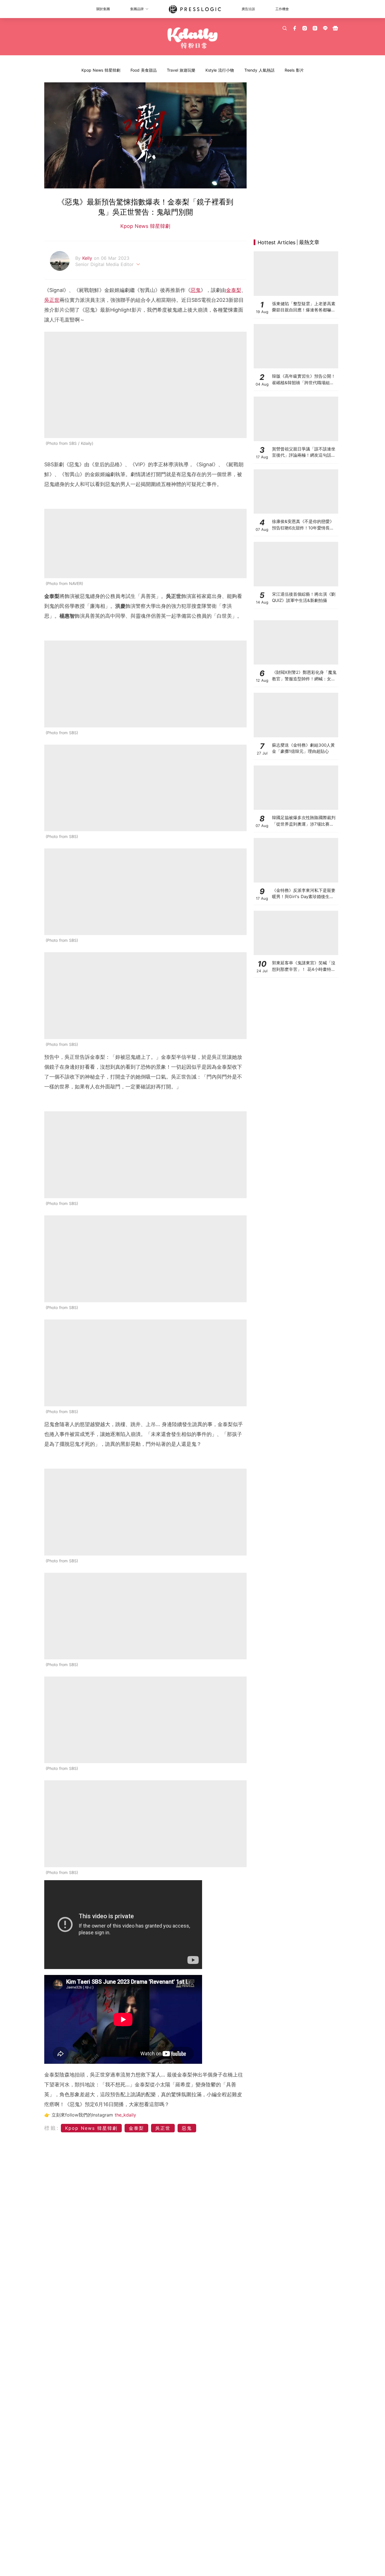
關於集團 (103, 9)
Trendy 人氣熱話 (259, 70)
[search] (285, 28)
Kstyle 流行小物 (220, 70)
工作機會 (282, 9)
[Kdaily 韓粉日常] (193, 38)
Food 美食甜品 (144, 70)
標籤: (52, 2128)
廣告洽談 (248, 9)
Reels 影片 (294, 70)
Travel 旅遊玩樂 (181, 70)
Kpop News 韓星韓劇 (101, 70)
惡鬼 (196, 290)
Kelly (88, 258)
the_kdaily (125, 2115)
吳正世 (52, 300)
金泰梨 (234, 290)
